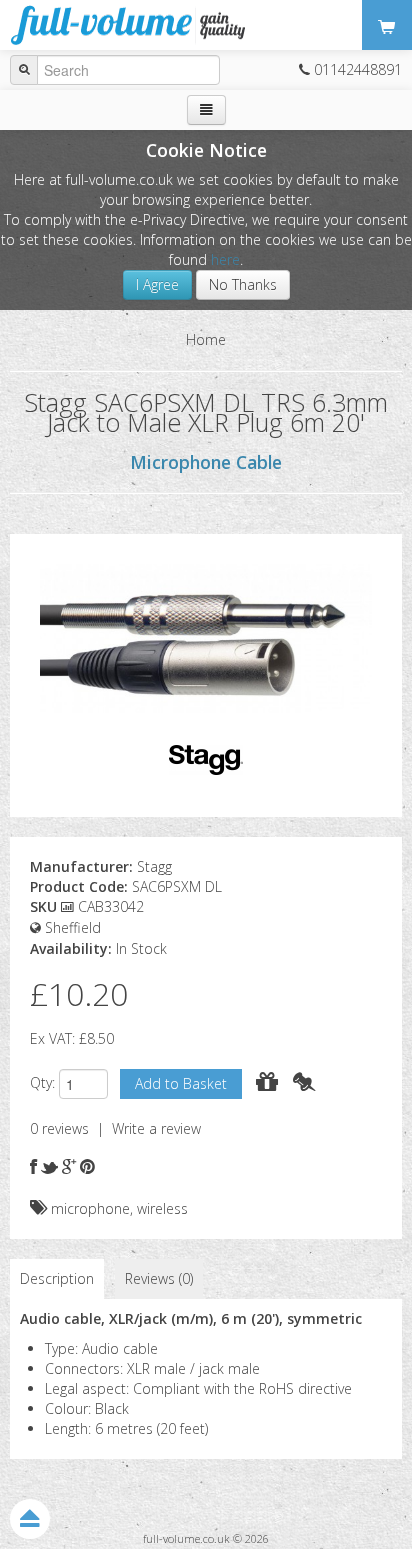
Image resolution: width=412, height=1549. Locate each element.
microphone (90, 1208)
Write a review (156, 1128)
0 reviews (59, 1128)
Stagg (154, 866)
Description (57, 1278)
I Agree (157, 284)
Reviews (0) (159, 1278)
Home (206, 339)
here (225, 259)
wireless (162, 1208)
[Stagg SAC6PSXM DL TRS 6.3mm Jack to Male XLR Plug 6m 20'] (206, 636)
